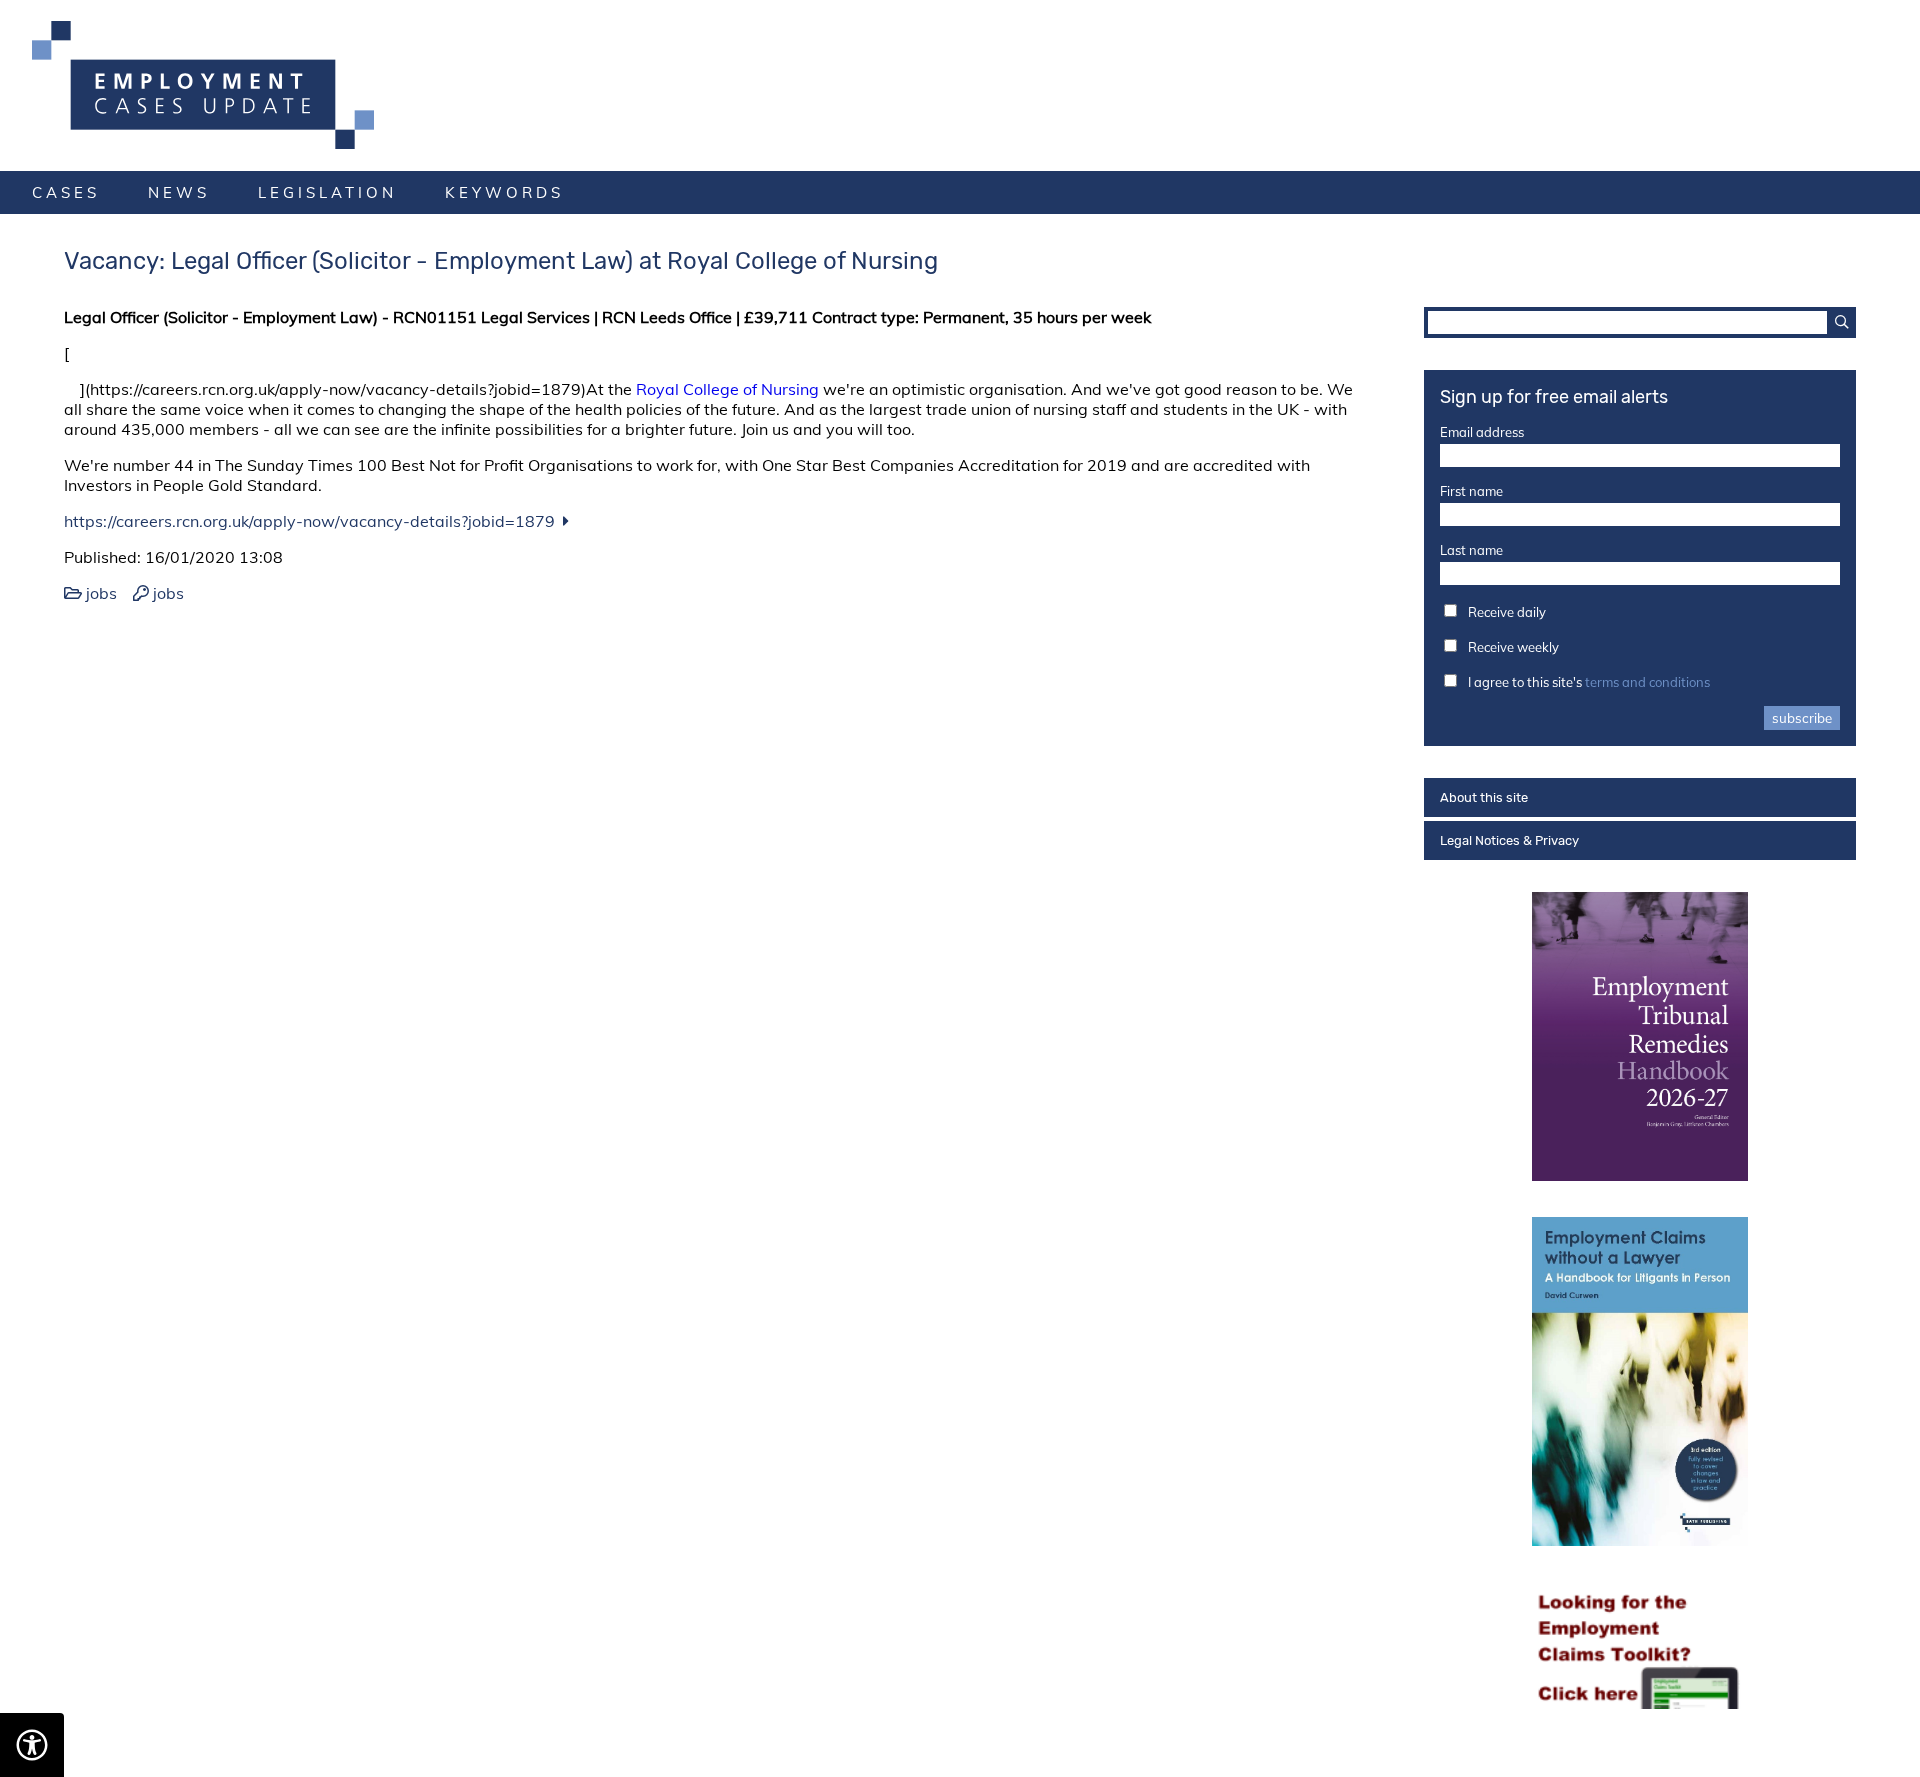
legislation (327, 192)
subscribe (1802, 718)
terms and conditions (1647, 682)
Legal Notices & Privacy (1509, 840)
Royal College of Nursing (729, 389)
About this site (1484, 797)
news (179, 192)
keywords (504, 192)
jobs (101, 593)
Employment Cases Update (960, 85)
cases (66, 192)
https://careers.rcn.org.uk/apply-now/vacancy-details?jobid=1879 (309, 521)
